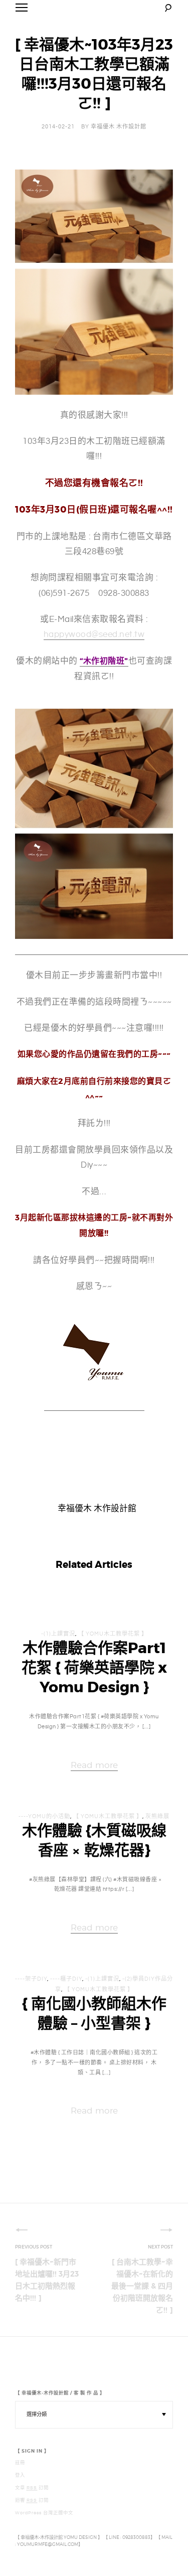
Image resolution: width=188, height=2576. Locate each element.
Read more (94, 1765)
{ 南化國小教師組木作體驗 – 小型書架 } (94, 2014)
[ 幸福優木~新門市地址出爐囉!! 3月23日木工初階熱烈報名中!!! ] (47, 2280)
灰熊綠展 (157, 1817)
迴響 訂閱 (32, 2500)
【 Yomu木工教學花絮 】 (113, 1634)
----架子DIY (31, 1979)
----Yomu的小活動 (44, 1817)
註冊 (20, 2463)
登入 (20, 2475)
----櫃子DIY (66, 1979)
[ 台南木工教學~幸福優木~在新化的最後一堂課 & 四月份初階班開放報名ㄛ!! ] (142, 2286)
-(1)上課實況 (58, 1634)
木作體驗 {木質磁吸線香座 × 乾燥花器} (94, 1840)
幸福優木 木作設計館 (119, 127)
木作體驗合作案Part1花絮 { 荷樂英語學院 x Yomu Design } (94, 1668)
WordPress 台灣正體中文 (44, 2513)
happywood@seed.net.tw (94, 634)
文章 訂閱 (32, 2488)
